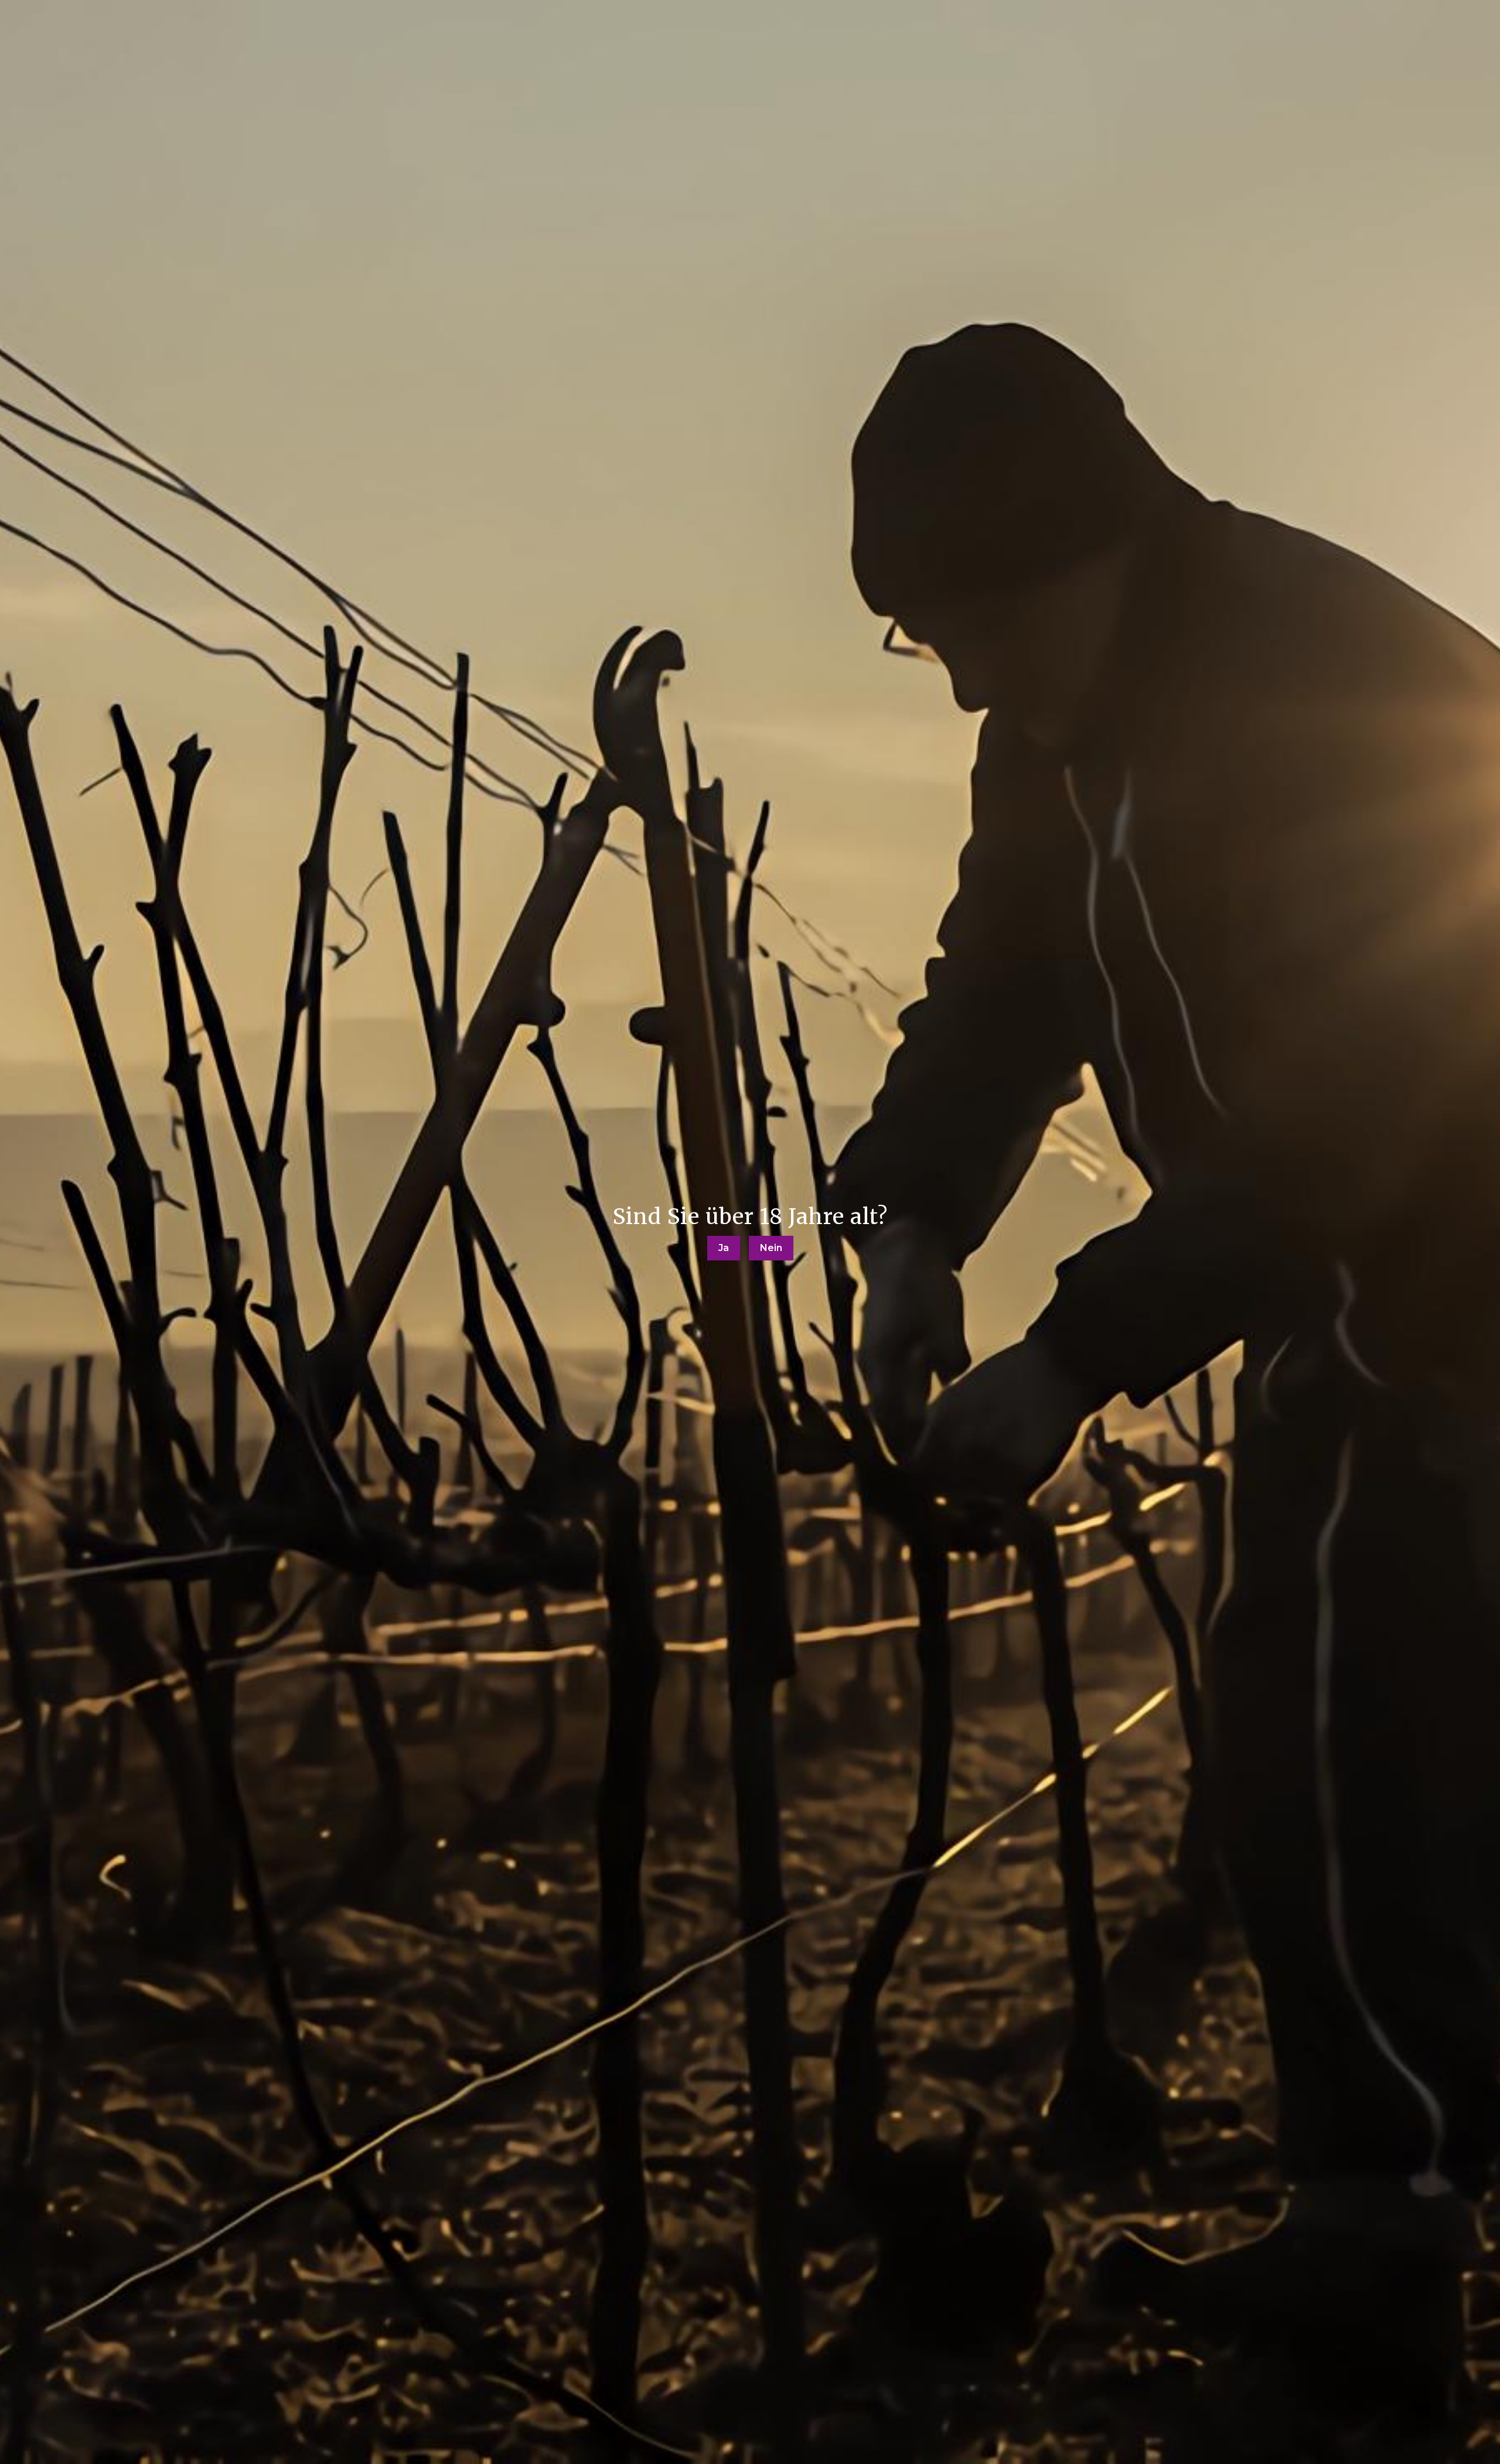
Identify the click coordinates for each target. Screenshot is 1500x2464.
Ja (724, 1248)
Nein (771, 1248)
